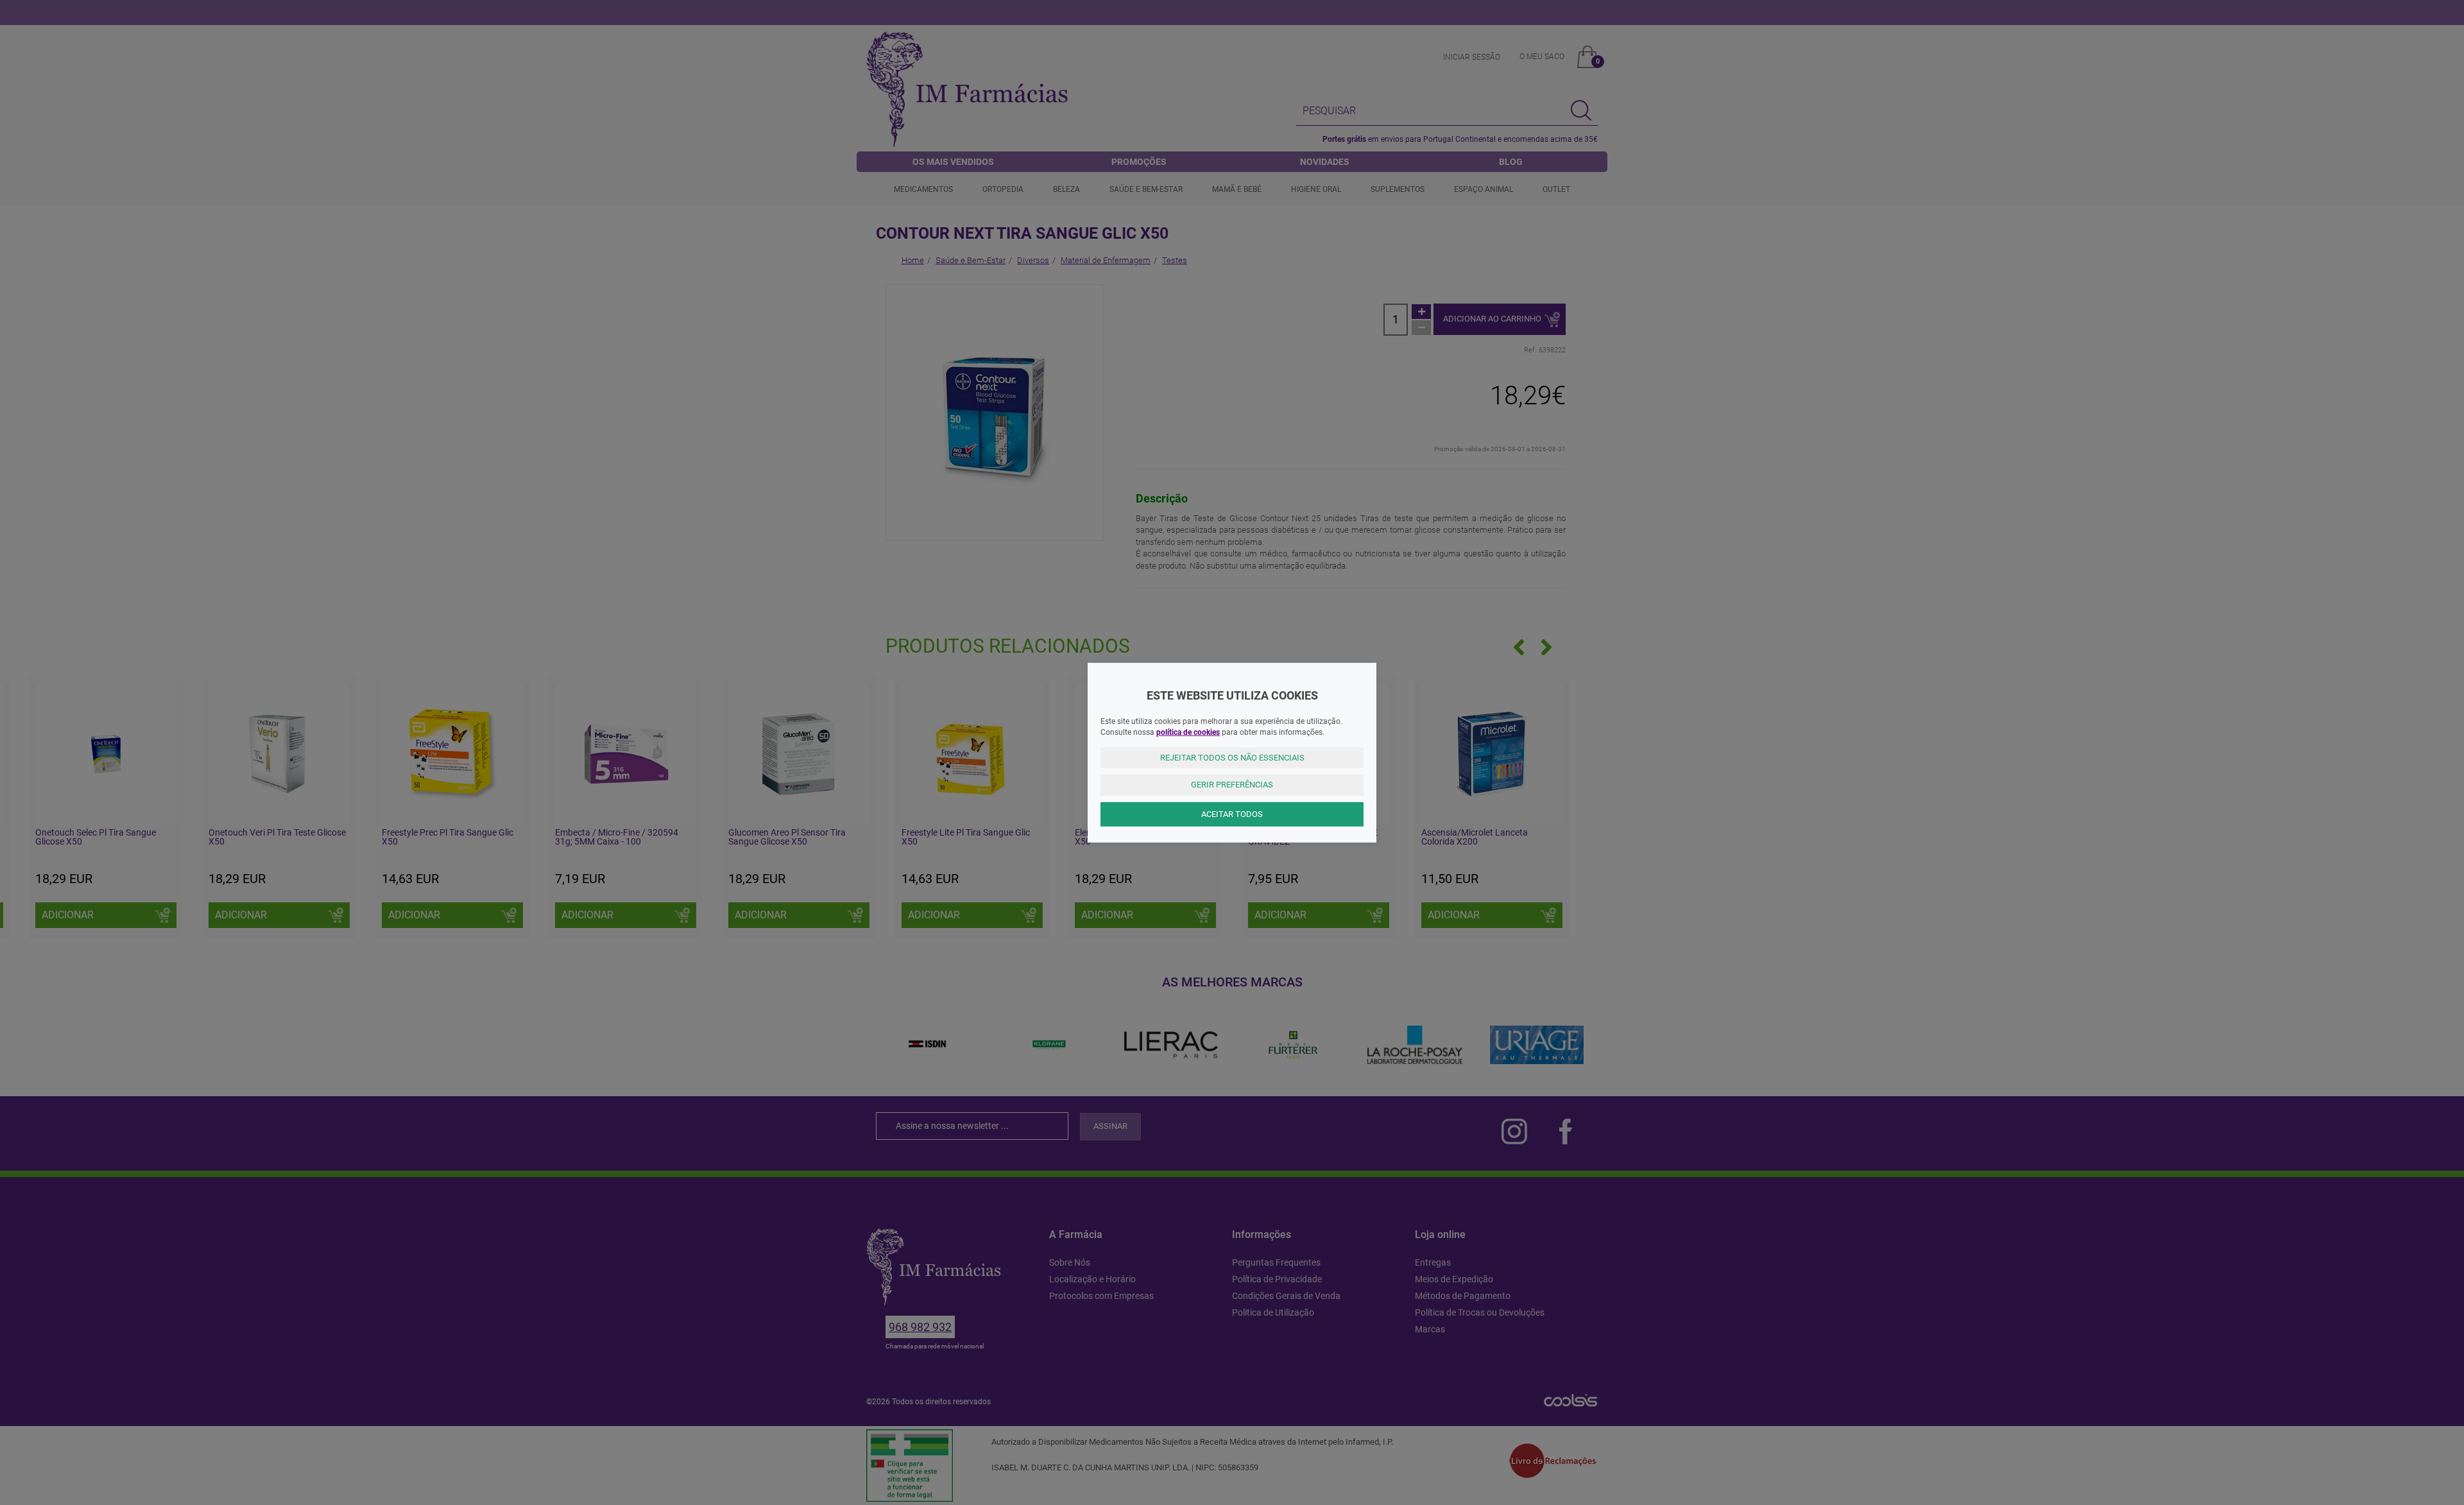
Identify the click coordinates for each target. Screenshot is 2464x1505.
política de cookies (1188, 732)
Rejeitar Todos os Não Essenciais (1232, 757)
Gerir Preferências (1232, 785)
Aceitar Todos (1232, 813)
